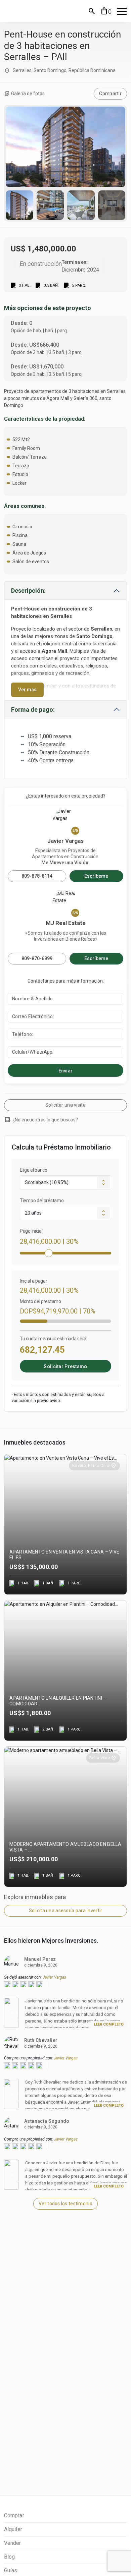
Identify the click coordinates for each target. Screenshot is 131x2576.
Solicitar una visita (65, 1105)
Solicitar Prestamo (65, 1366)
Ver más (27, 690)
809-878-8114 (37, 876)
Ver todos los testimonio (65, 2204)
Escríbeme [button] (96, 876)
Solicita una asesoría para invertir (66, 1911)
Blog (9, 2557)
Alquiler (13, 2529)
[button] (92, 11)
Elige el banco (34, 1170)
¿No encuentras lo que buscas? (41, 1120)
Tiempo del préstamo (42, 1201)
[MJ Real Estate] (34, 11)
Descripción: (28, 591)
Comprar (14, 2515)
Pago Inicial (31, 1231)
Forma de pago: (33, 710)
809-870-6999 (37, 958)
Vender (13, 2543)
